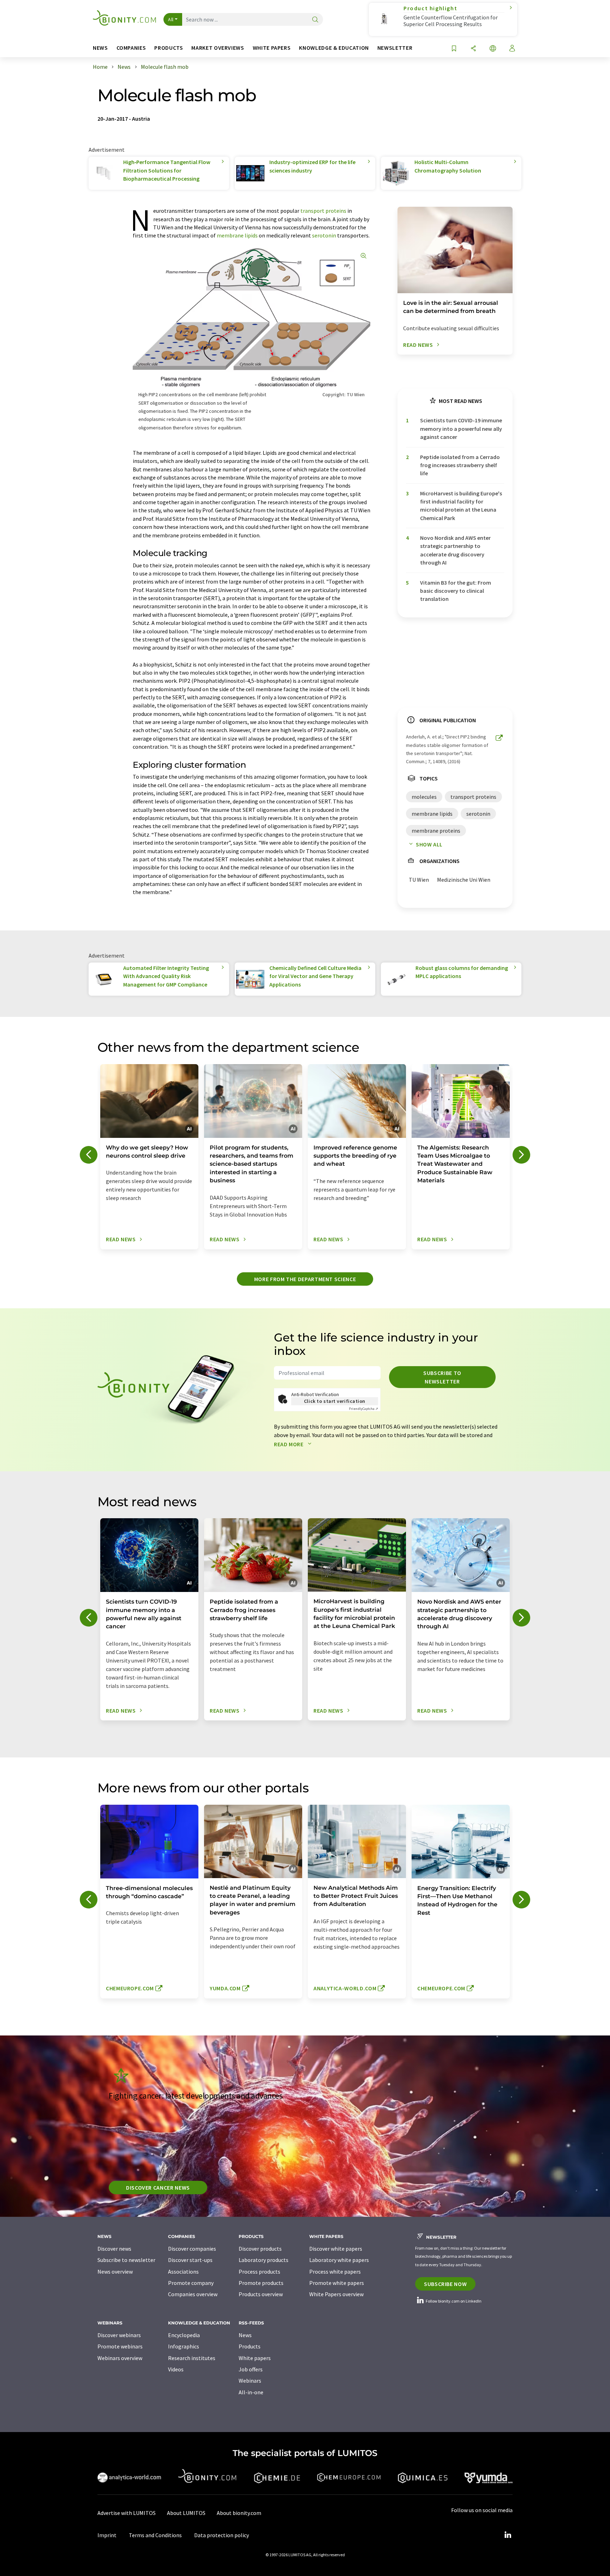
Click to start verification (335, 1401)
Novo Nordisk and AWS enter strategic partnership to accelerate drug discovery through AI (455, 550)
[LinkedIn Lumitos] (508, 2535)
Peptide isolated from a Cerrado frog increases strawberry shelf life (460, 465)
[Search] (315, 20)
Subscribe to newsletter (442, 1377)
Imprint (107, 2535)
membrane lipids (237, 235)
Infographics (184, 2346)
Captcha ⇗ (364, 1409)
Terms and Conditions (155, 2535)
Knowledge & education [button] (334, 48)
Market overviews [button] (218, 48)
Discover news (114, 2249)
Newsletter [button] (395, 48)
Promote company (191, 2283)
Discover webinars (119, 2335)
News (245, 2335)
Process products (259, 2272)
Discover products (260, 2249)
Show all (429, 844)
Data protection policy (222, 2535)
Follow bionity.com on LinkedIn (453, 2301)
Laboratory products (264, 2260)
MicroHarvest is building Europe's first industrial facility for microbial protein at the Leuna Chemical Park (461, 506)
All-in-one (251, 2392)
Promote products (261, 2283)
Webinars (250, 2381)
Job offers (251, 2369)
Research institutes (192, 2358)
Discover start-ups (190, 2260)
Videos (176, 2369)
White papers (255, 2358)
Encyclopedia (184, 2335)
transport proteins (323, 211)
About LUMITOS (186, 2513)
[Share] (473, 49)
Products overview (261, 2294)
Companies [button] (131, 48)
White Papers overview (336, 2294)
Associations (183, 2272)
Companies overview (193, 2294)
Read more (289, 1444)
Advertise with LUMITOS (127, 2513)
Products (250, 2346)
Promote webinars (120, 2346)
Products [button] (169, 48)
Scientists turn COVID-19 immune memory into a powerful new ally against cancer (461, 429)
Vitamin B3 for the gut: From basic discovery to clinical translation (456, 591)
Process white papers (335, 2272)
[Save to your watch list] (454, 49)
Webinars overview (120, 2358)
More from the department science (305, 1279)
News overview (115, 2272)
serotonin (324, 235)
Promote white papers (337, 2283)
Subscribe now (445, 2284)
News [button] (100, 48)
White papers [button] (272, 48)
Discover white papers (336, 2249)
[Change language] (493, 49)
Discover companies (192, 2249)
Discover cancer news (158, 2188)
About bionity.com (239, 2513)
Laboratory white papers (339, 2260)
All (171, 19)
